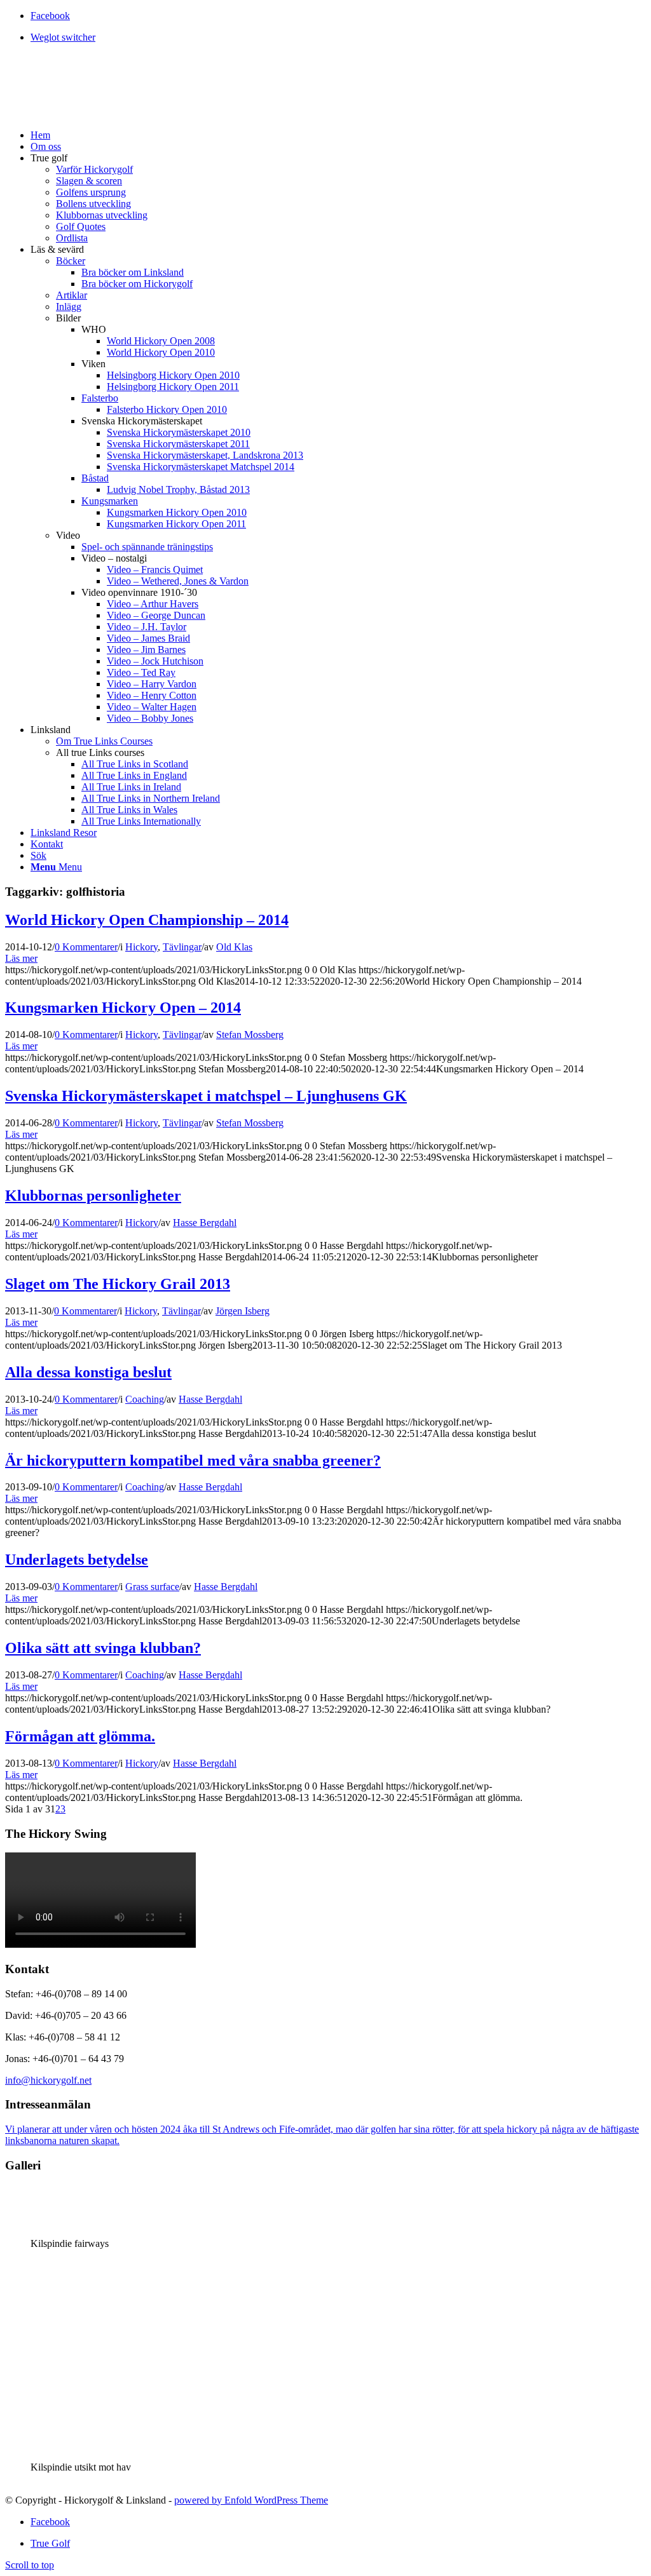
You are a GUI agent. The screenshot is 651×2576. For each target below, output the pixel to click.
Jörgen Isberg (243, 1311)
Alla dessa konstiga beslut (88, 1372)
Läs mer (21, 958)
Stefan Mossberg (250, 1035)
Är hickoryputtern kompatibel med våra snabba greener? (193, 1460)
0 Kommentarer (86, 947)
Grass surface (152, 1587)
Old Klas (234, 947)
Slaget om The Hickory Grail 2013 (118, 1284)
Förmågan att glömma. (80, 1736)
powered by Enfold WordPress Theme (251, 2500)
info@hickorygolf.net (48, 2080)
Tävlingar (182, 947)
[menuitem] (338, 37)
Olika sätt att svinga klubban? (103, 1648)
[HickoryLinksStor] (100, 113)
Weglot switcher (63, 37)
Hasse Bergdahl (205, 1223)
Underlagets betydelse (77, 1560)
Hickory (141, 947)
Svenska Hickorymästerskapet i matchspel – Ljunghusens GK (206, 1096)
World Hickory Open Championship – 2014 (147, 920)
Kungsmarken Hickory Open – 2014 (123, 1008)
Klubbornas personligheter (93, 1196)
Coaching (145, 1399)
